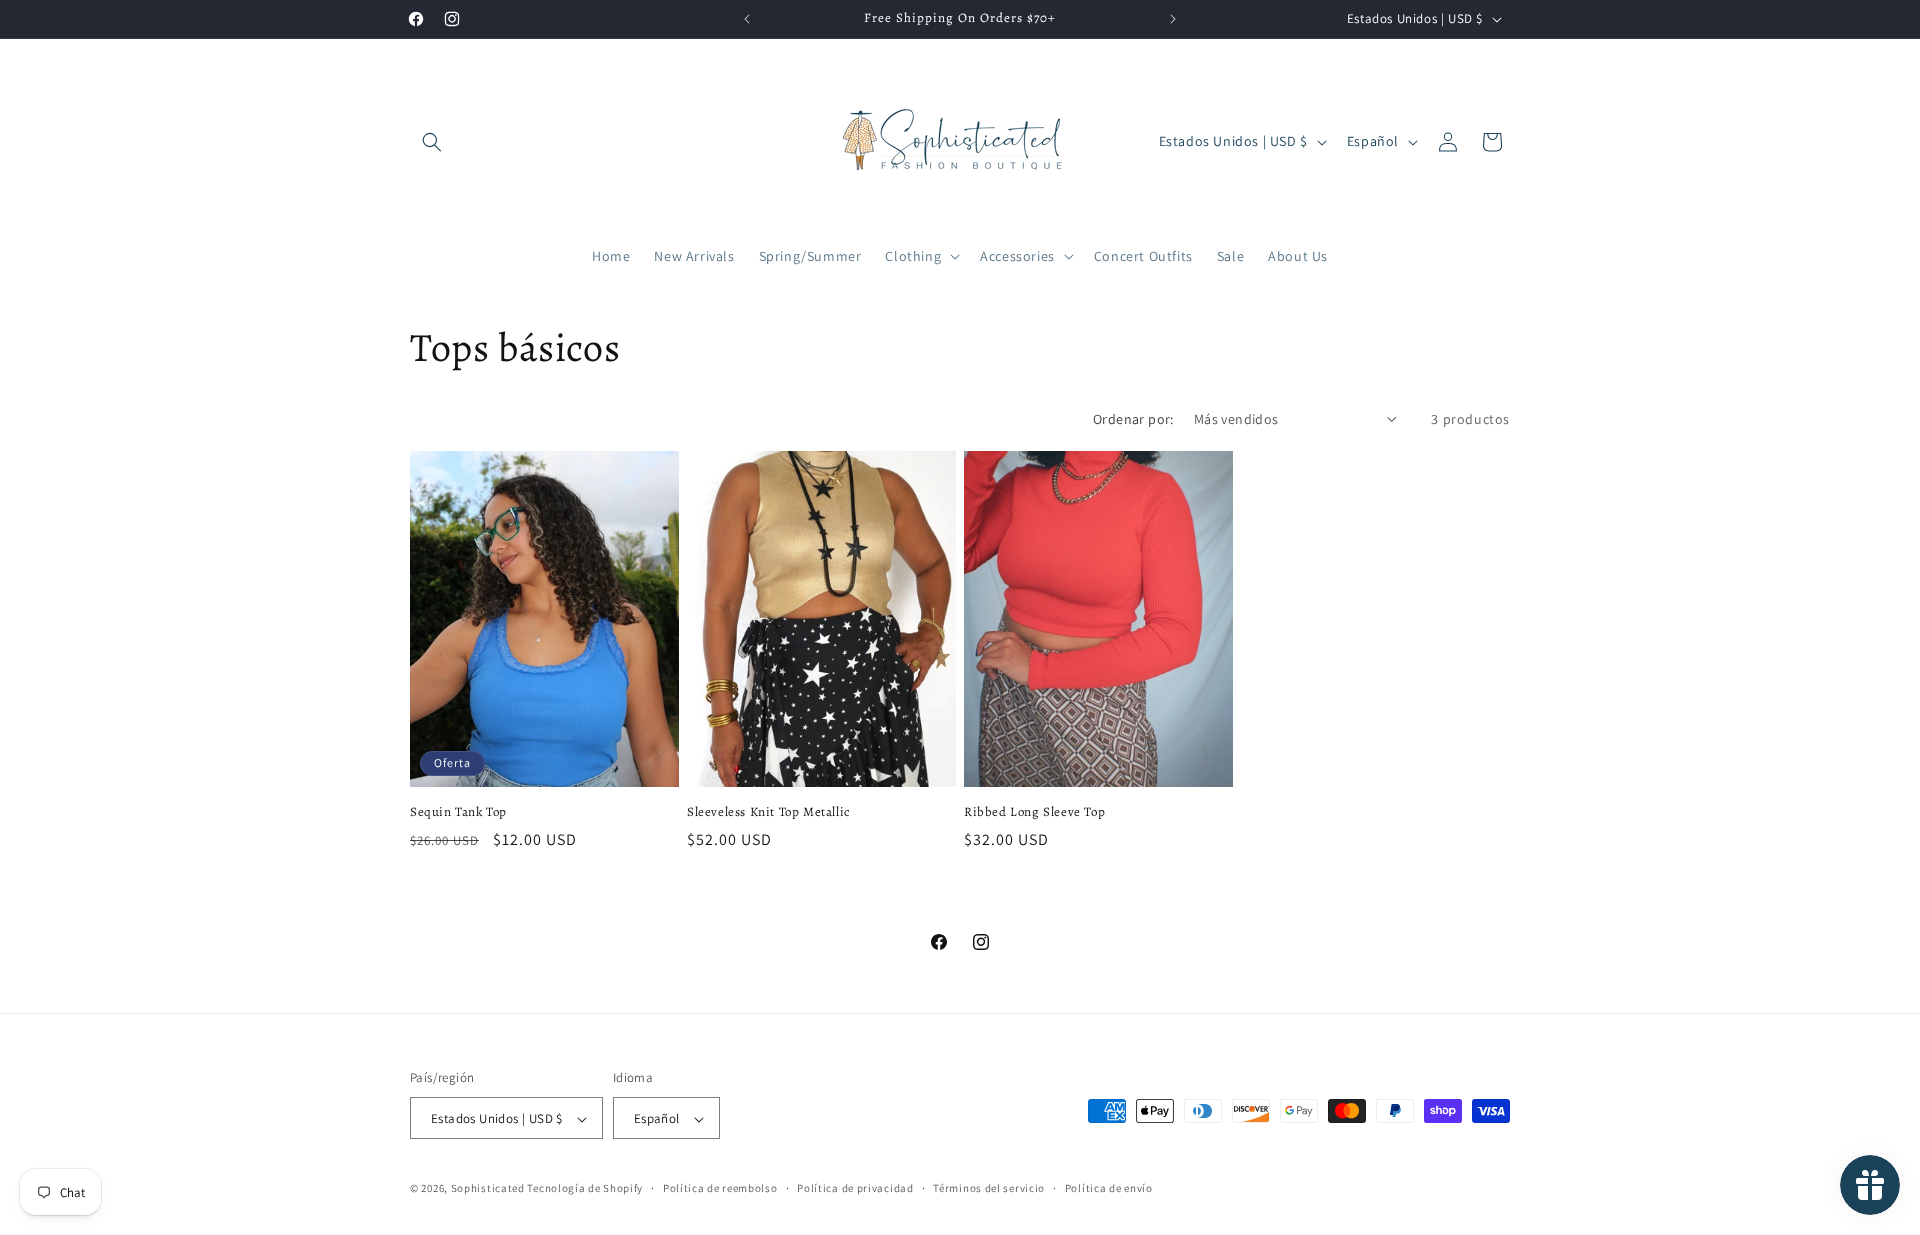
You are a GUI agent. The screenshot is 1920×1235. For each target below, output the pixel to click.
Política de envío (1109, 1188)
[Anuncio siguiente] (1173, 19)
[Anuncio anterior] (747, 19)
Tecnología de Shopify (585, 1189)
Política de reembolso (720, 1188)
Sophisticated (488, 1189)
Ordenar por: (1133, 419)
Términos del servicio (989, 1188)
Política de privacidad (855, 1188)
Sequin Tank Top (458, 812)
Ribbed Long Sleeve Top (1034, 812)
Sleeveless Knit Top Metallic (769, 812)
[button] (432, 142)
